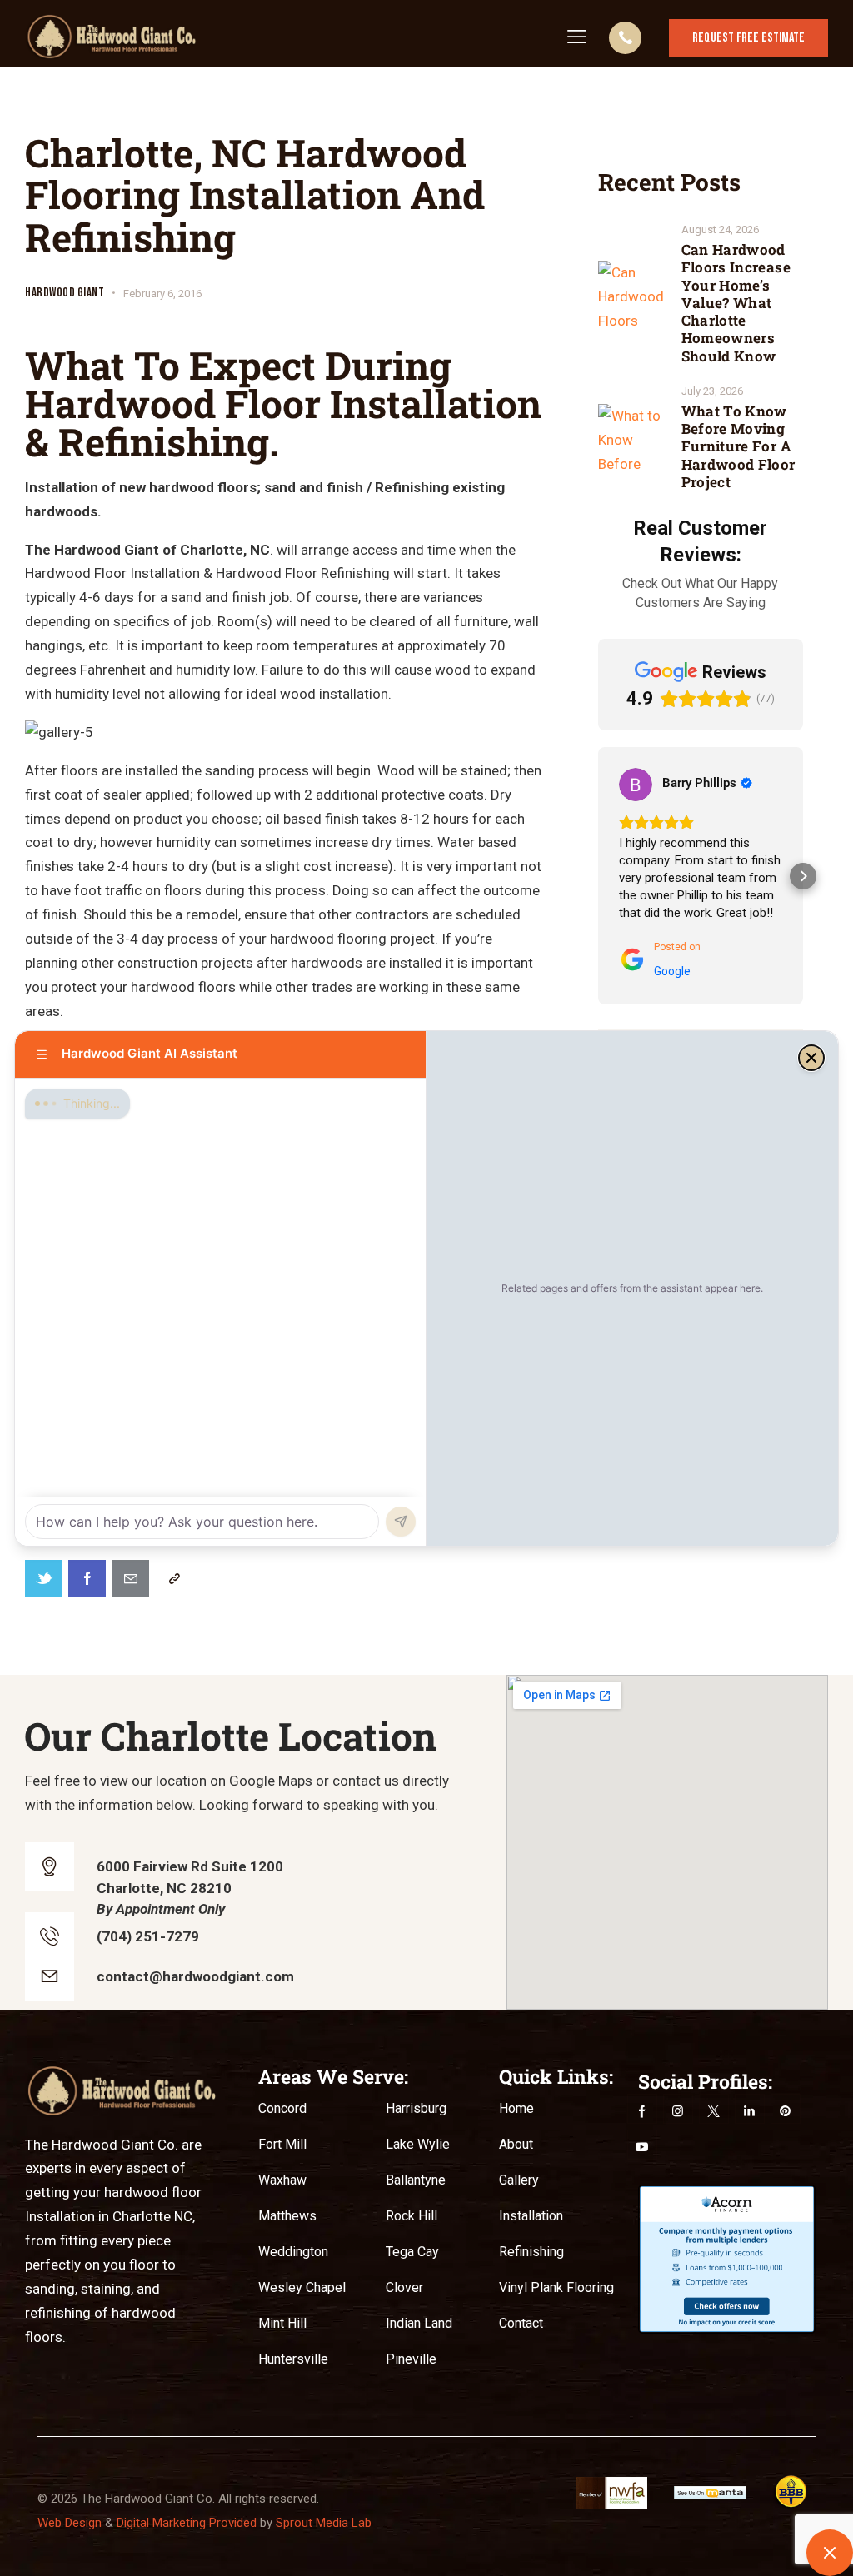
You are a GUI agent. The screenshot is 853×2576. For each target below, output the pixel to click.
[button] (598, 876)
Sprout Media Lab (324, 2523)
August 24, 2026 (720, 229)
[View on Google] (636, 785)
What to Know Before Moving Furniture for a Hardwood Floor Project (738, 446)
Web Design (70, 2523)
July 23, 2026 (712, 391)
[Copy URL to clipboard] (174, 1579)
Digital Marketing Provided (187, 2523)
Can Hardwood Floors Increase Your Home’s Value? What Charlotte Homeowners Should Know (736, 303)
